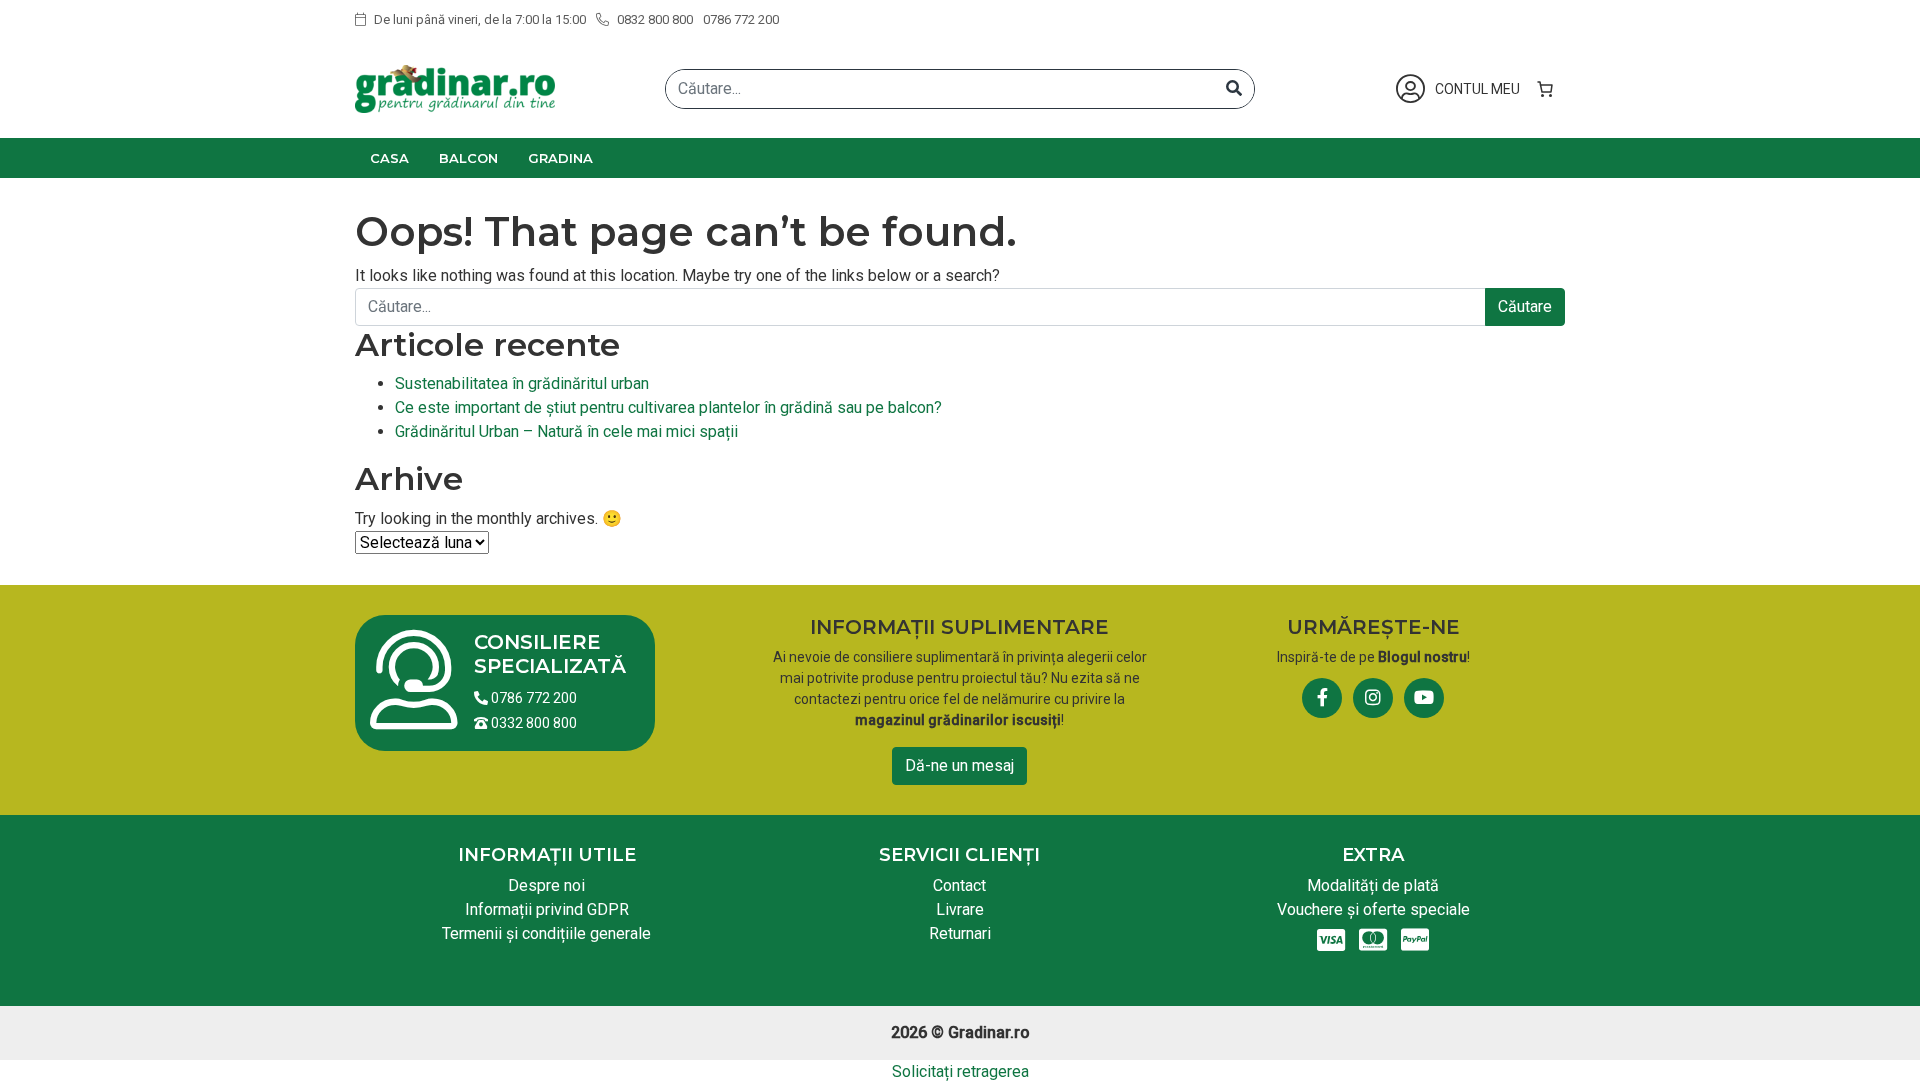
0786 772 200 (741, 19)
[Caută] (1234, 89)
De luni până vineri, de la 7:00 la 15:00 (478, 19)
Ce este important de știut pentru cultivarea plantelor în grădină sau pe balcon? (668, 407)
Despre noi (546, 885)
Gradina (560, 158)
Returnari (960, 933)
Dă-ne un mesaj (959, 765)
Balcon (468, 158)
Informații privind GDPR (547, 909)
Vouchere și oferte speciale (1373, 909)
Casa (389, 158)
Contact (959, 885)
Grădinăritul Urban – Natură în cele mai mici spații (566, 431)
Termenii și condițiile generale (546, 933)
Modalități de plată (1373, 885)
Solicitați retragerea (960, 1071)
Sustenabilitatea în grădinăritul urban (522, 383)
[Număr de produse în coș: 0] (1545, 89)
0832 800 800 (653, 19)
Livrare (960, 909)
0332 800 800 (532, 723)
